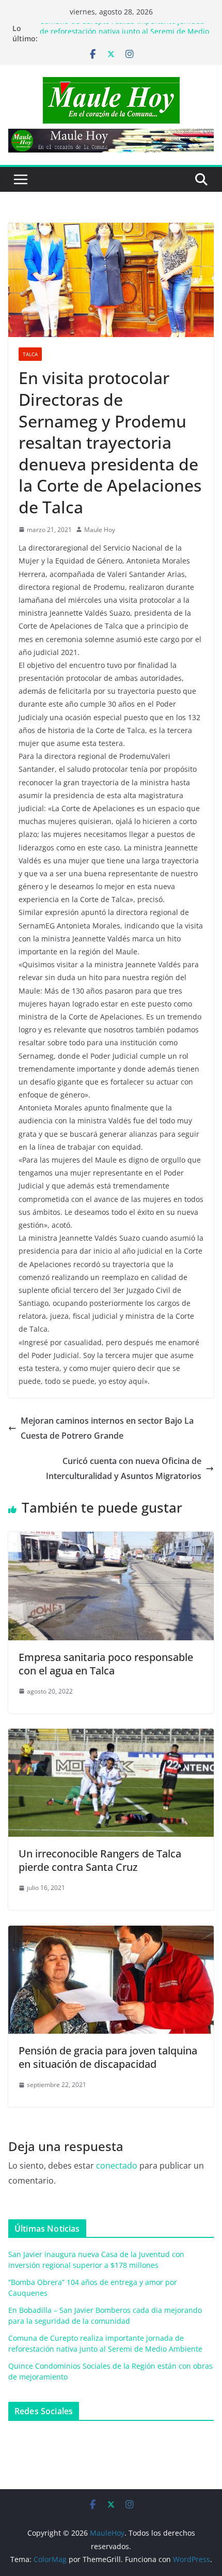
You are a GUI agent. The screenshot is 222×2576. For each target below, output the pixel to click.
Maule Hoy (100, 530)
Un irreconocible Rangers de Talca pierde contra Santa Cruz (100, 1860)
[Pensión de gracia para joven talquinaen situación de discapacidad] (111, 1933)
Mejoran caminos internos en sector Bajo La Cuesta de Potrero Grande (107, 1428)
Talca (30, 354)
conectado (117, 2166)
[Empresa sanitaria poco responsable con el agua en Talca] (111, 1539)
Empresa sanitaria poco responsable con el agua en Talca (106, 1664)
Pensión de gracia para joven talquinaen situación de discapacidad (108, 2057)
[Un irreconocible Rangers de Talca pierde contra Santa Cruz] (111, 1736)
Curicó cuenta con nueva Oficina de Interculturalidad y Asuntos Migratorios (124, 1468)
